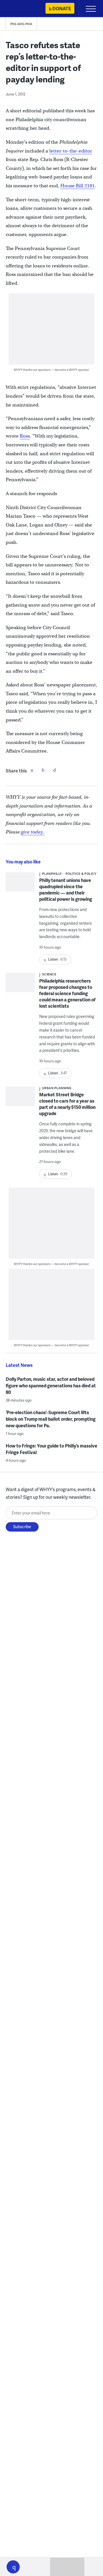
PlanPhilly (52, 874)
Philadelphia (21, 24)
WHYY (21, 9)
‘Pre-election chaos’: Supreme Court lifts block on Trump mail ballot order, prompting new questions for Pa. (51, 1419)
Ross (25, 436)
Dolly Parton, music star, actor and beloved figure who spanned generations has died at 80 (51, 1385)
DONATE (62, 8)
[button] (13, 2567)
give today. (33, 832)
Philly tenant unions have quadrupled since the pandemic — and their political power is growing (66, 889)
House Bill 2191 (78, 186)
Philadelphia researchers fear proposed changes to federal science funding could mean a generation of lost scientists (67, 993)
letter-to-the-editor (71, 151)
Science (49, 974)
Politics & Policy (81, 874)
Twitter (43, 770)
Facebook (32, 770)
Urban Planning (57, 1088)
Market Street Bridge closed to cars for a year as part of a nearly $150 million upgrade (67, 1104)
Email (55, 770)
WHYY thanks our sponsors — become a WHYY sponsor (51, 370)
